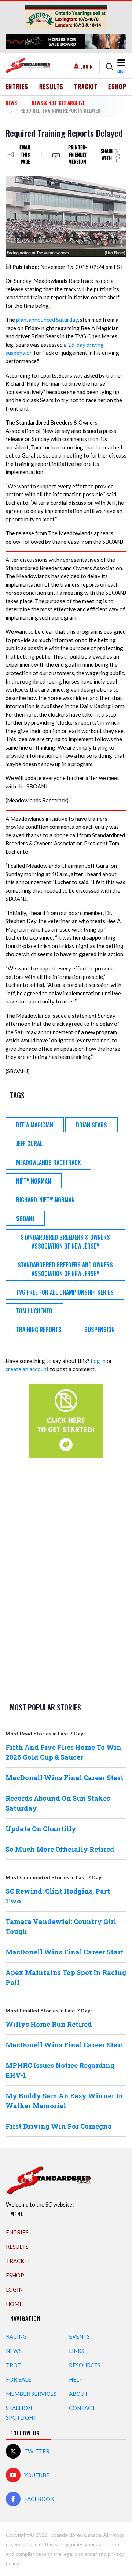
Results (52, 87)
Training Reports (39, 1330)
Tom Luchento (34, 1311)
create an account (27, 1369)
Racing (16, 2336)
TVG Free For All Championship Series (65, 1292)
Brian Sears (91, 1125)
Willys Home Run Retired (49, 2024)
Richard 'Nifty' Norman (45, 1200)
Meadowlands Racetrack (48, 1162)
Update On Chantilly (41, 1829)
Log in (98, 1361)
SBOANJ (25, 1218)
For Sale (19, 2379)
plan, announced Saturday (47, 320)
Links (77, 2351)
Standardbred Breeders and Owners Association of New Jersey (65, 1269)
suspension (100, 1330)
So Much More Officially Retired (60, 1849)
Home (14, 2304)
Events (79, 2336)
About (78, 2394)
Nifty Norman (34, 1181)
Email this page (25, 155)
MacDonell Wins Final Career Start (65, 1778)
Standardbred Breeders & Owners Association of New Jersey (65, 1242)
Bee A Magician (35, 1125)
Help (76, 2379)
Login (87, 66)
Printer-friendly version (78, 155)
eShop (117, 87)
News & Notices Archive (58, 103)
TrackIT (86, 87)
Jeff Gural (29, 1144)
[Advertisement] (66, 1579)
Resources (85, 2365)
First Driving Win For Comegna (59, 2126)
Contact (82, 2408)
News (11, 103)
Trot (13, 2365)
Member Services (31, 2394)
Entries (17, 87)
